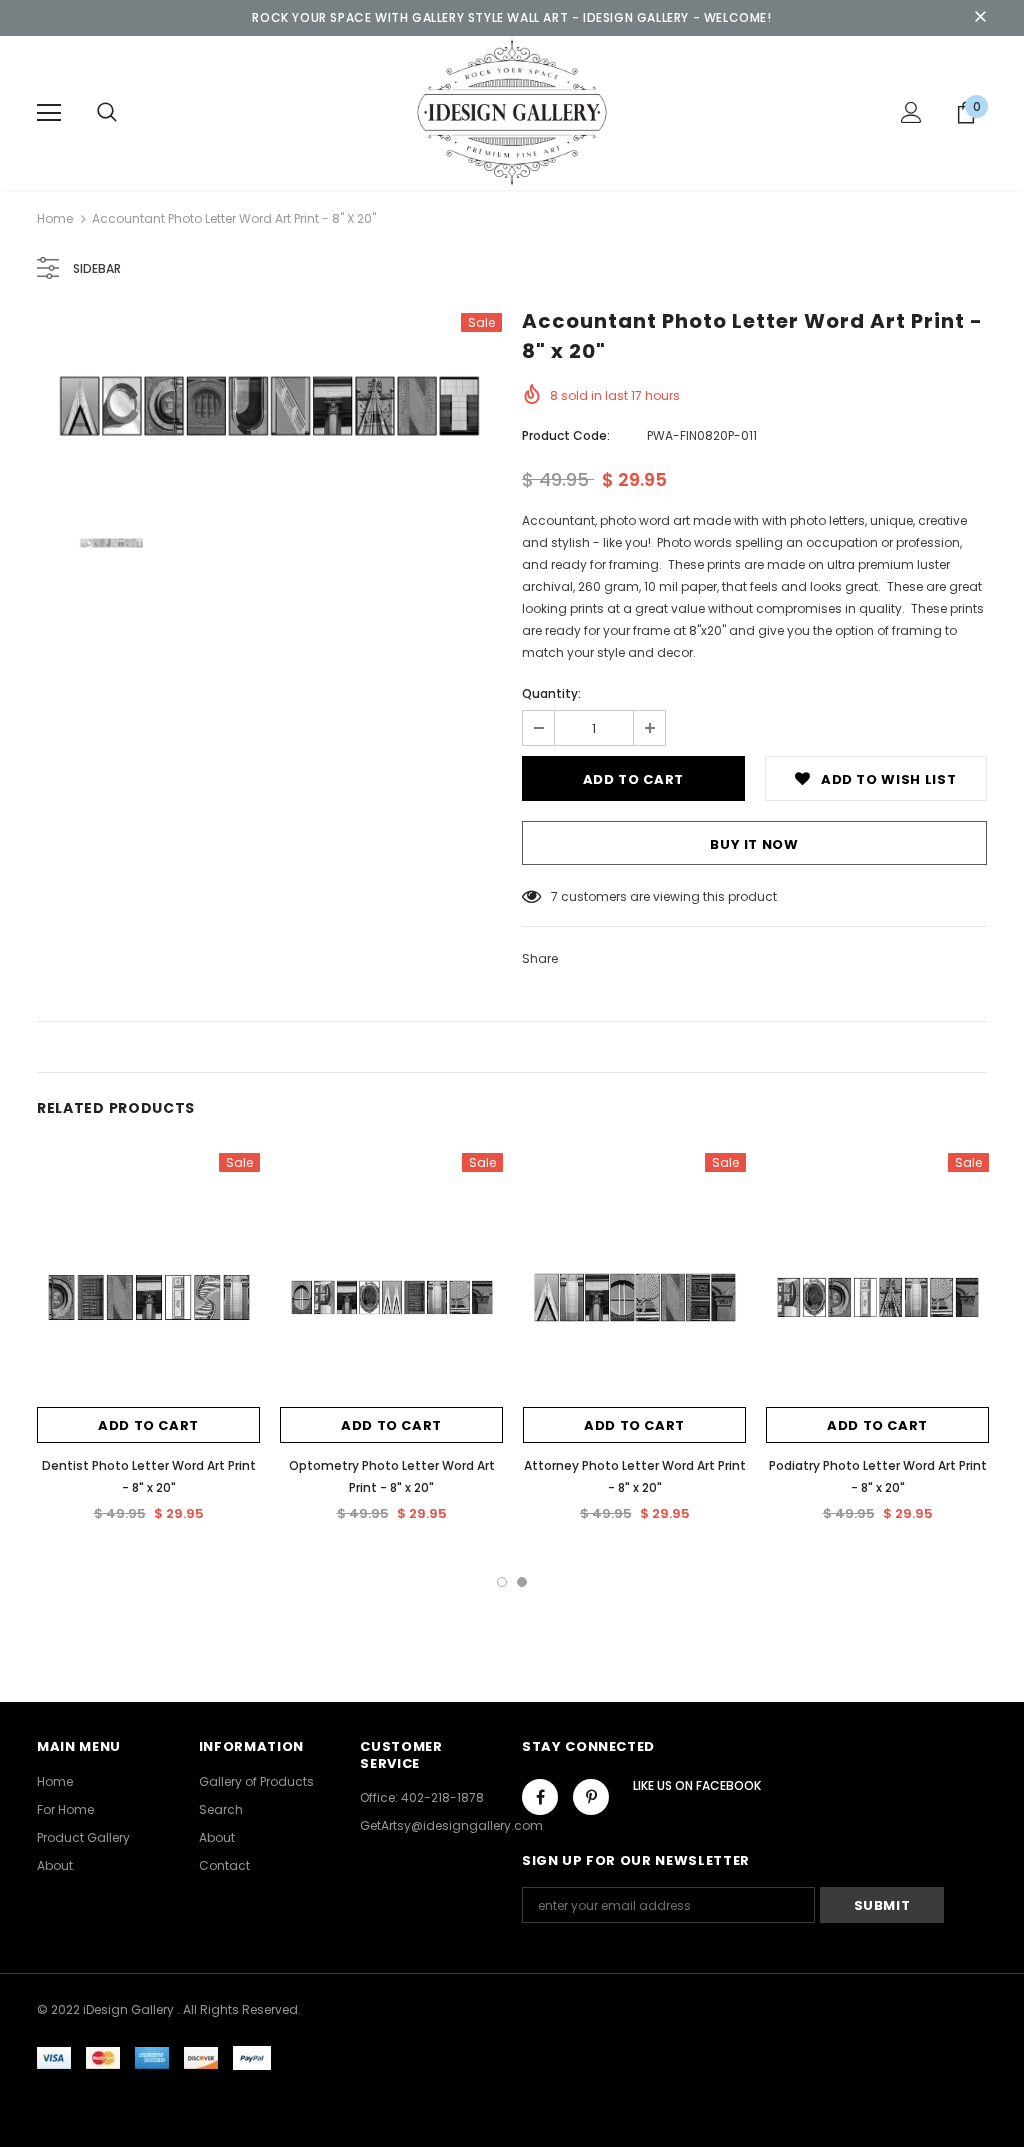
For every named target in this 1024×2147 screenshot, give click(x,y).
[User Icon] (911, 112)
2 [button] (522, 1582)
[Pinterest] (591, 1797)
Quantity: (551, 693)
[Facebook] (540, 1797)
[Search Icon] (107, 113)
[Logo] (512, 112)
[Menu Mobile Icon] (49, 113)
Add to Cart (148, 1425)
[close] (980, 18)
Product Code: (566, 435)
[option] (269, 406)
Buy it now (754, 844)
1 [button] (502, 1582)
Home (55, 218)
